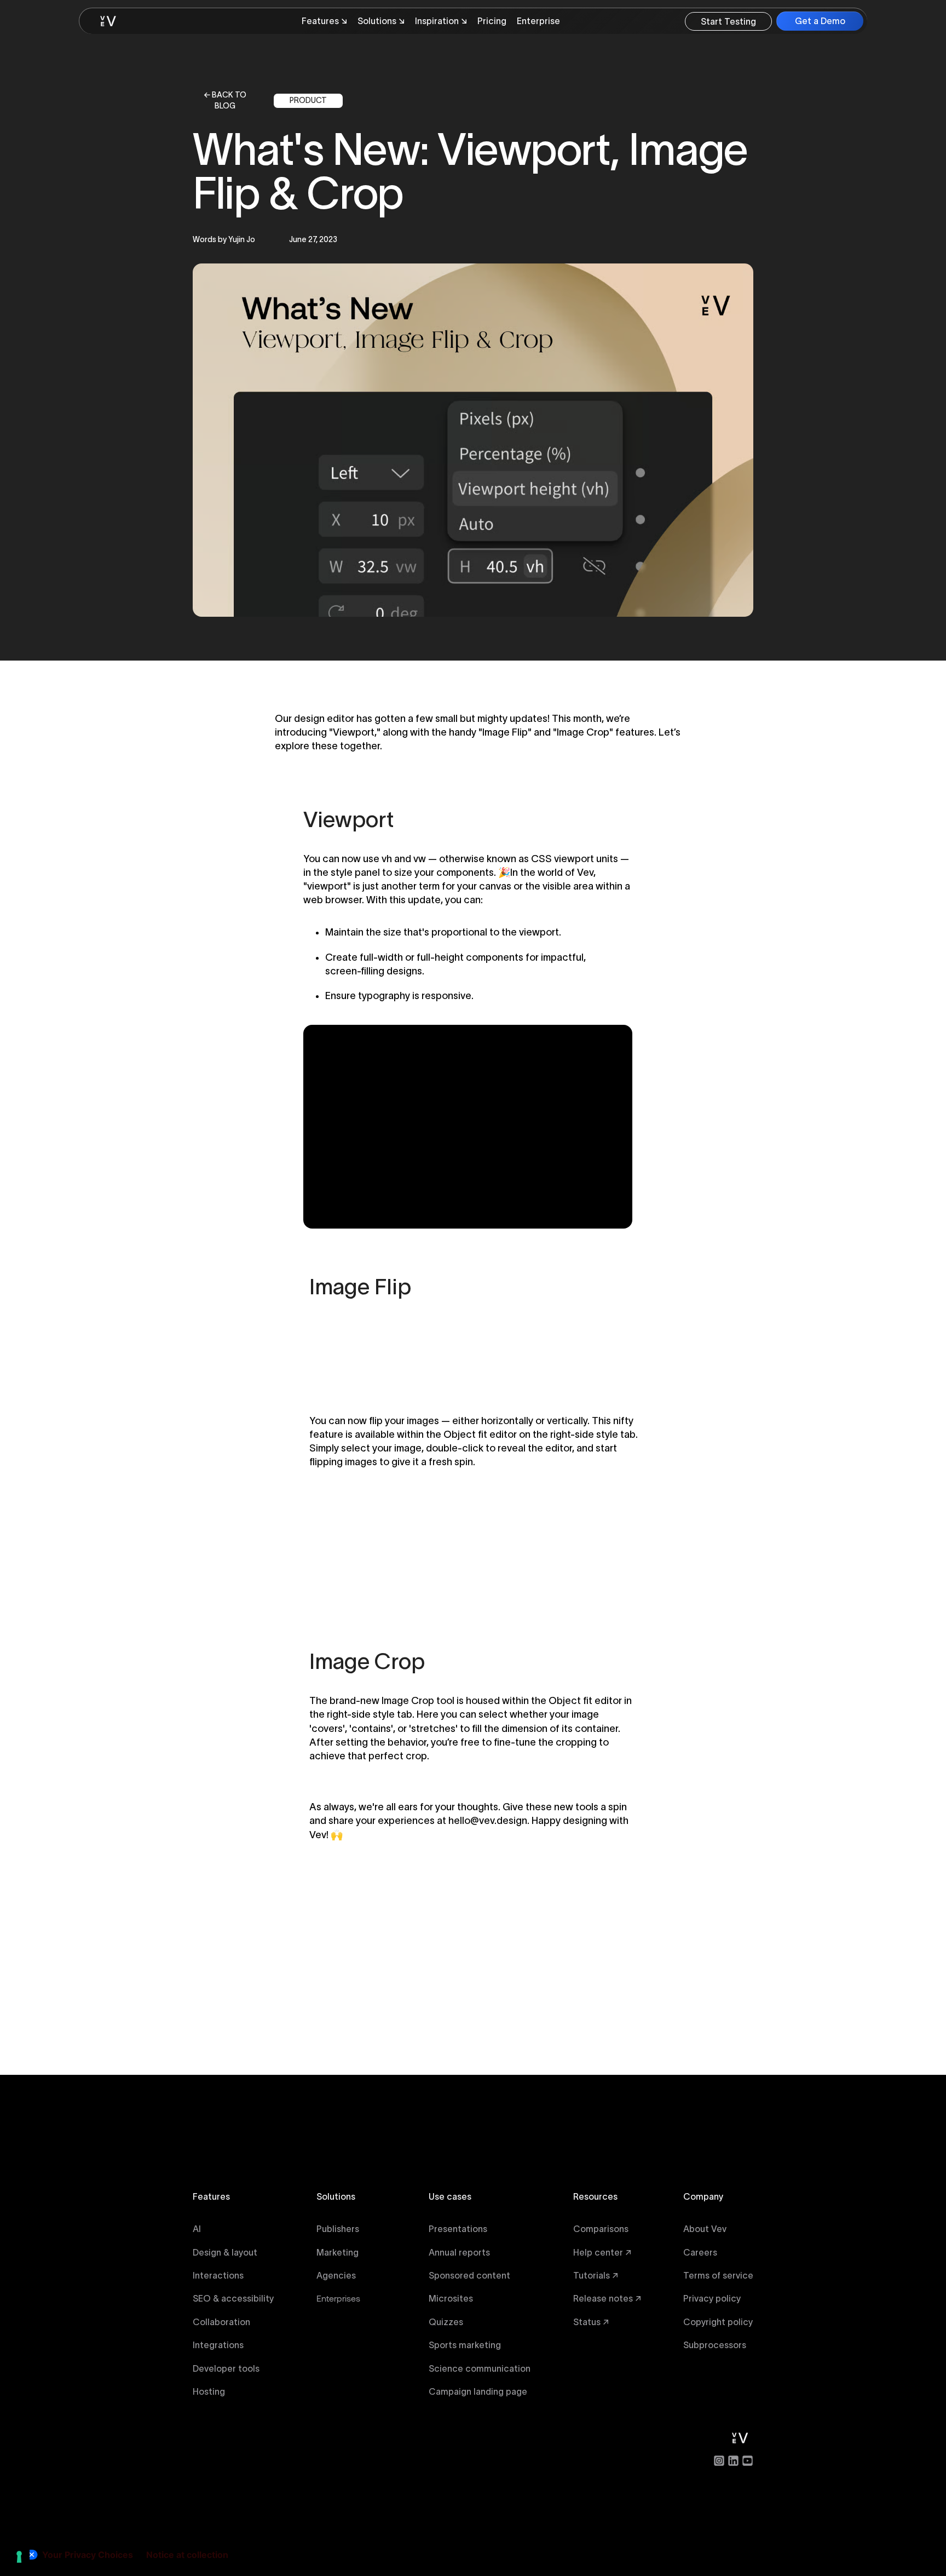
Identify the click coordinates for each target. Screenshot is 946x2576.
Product (308, 100)
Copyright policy (718, 2322)
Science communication (480, 2368)
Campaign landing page (478, 2391)
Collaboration (221, 2322)
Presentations (458, 2229)
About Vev (705, 2229)
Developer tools (226, 2368)
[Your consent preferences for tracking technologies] (19, 2557)
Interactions (218, 2275)
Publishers (338, 2229)
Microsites (451, 2298)
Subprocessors (715, 2345)
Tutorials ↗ (596, 2275)
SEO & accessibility (233, 2298)
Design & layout (225, 2252)
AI (197, 2229)
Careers (700, 2252)
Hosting (209, 2391)
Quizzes (446, 2322)
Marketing (338, 2252)
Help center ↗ (602, 2252)
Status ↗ (591, 2322)
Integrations (218, 2345)
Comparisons (601, 2229)
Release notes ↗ (607, 2298)
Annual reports (459, 2252)
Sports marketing (465, 2345)
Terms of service (718, 2275)
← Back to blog (225, 101)
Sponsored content (469, 2275)
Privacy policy (712, 2298)
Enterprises (338, 2298)
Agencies (336, 2275)
